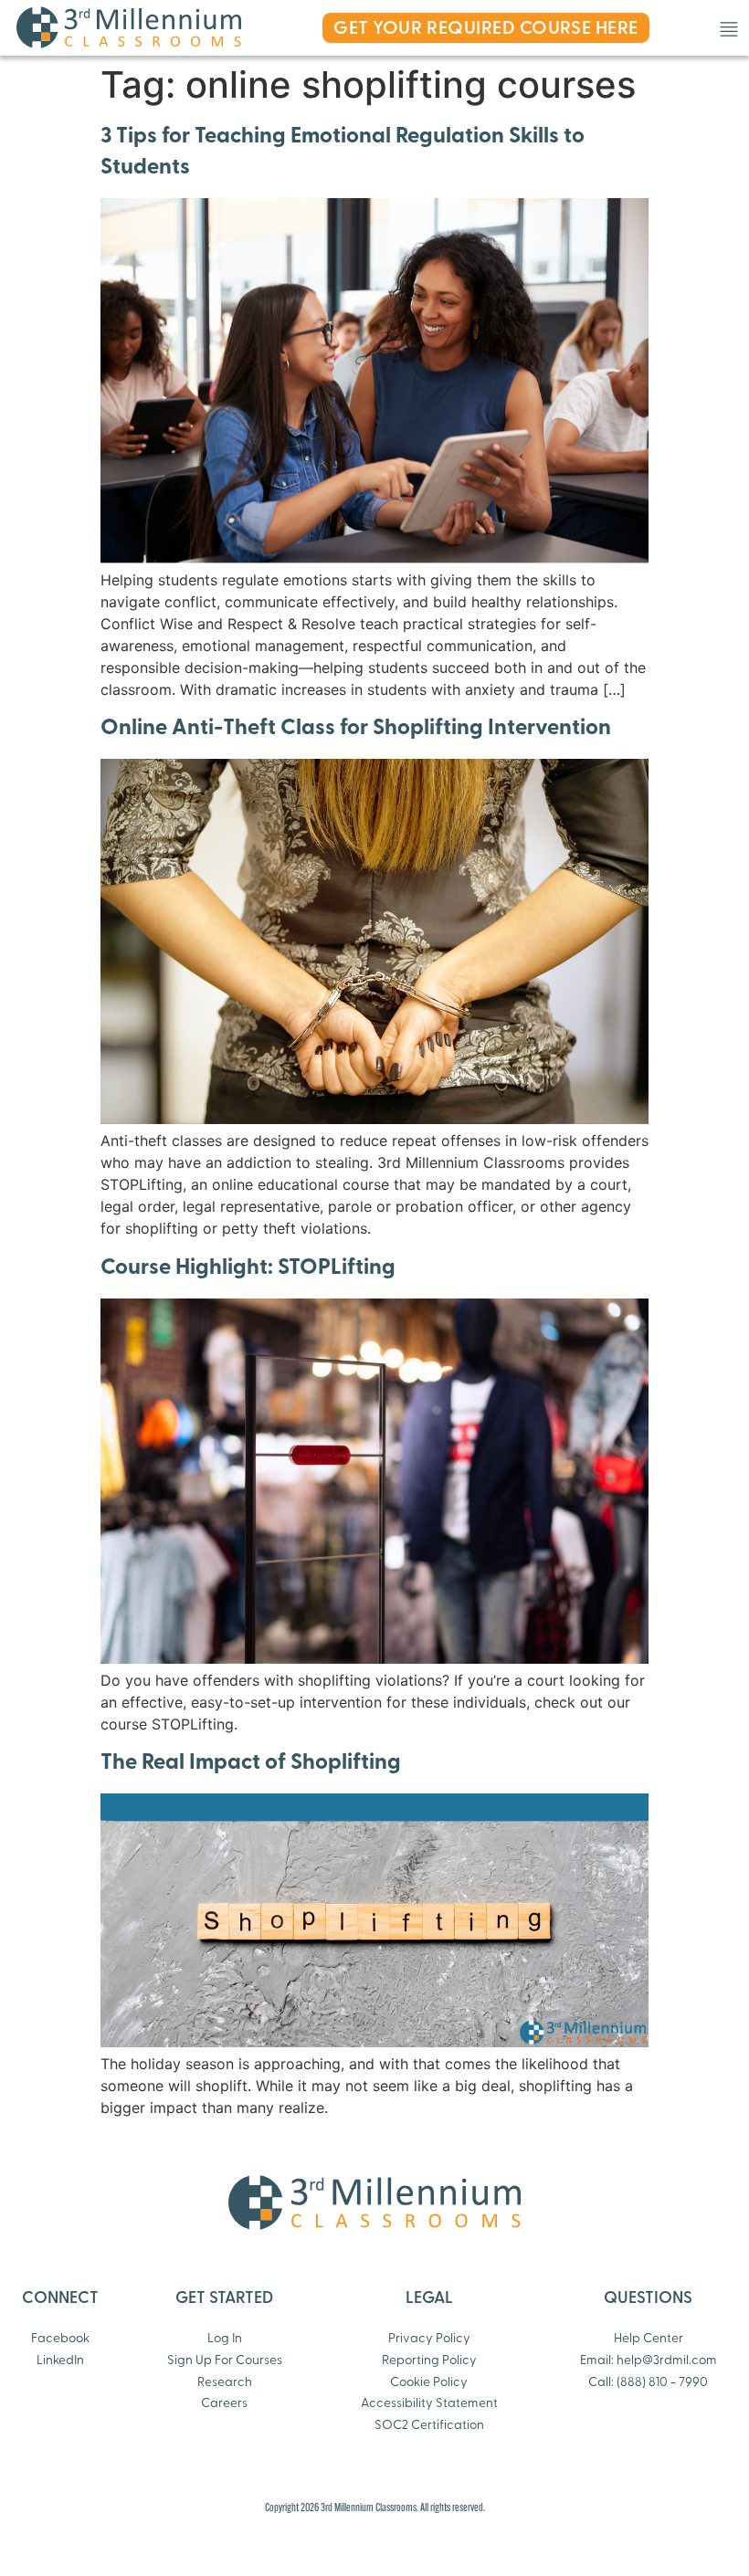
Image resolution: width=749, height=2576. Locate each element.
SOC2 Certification (429, 2426)
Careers (224, 2404)
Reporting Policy (429, 2361)
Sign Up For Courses (225, 2361)
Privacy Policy (429, 2339)
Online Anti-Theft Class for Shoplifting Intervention (356, 729)
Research (225, 2383)
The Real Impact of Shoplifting (251, 1763)
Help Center (649, 2339)
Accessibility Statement (429, 2404)
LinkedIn (60, 2361)
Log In (225, 2339)
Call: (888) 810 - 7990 (648, 2383)
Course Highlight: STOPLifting (248, 1268)
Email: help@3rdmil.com (649, 2361)
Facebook (60, 2339)
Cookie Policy (429, 2383)
